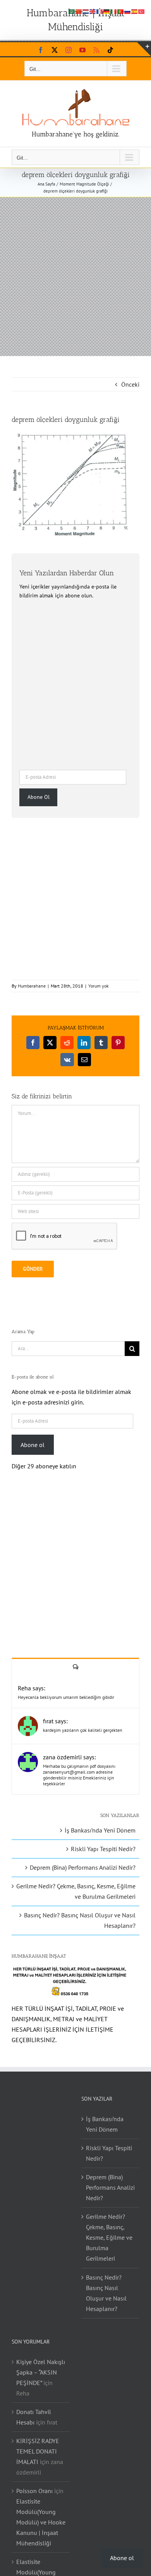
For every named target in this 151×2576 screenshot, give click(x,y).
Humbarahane (32, 986)
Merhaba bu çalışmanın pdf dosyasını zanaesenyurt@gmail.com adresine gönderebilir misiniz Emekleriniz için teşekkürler (79, 1775)
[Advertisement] (75, 277)
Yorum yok (99, 986)
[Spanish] (135, 11)
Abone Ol (39, 797)
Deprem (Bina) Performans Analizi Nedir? (83, 1867)
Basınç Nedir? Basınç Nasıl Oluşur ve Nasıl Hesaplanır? (106, 2293)
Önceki (130, 384)
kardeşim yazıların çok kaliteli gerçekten (83, 1730)
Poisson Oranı (34, 2491)
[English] (93, 11)
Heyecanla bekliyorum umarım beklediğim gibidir (66, 1697)
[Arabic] (72, 11)
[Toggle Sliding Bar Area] (144, 49)
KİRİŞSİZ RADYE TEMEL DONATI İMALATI (38, 2451)
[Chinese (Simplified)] (79, 11)
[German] (107, 11)
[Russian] (128, 11)
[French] (100, 11)
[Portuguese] (121, 11)
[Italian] (114, 11)
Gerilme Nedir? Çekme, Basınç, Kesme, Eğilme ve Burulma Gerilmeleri (109, 2237)
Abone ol (33, 1445)
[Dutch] (86, 11)
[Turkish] (142, 11)
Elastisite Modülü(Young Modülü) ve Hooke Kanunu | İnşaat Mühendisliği (41, 2522)
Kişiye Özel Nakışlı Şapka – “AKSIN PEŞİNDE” (41, 2372)
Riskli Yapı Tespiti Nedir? (103, 1849)
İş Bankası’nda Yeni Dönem (100, 1830)
